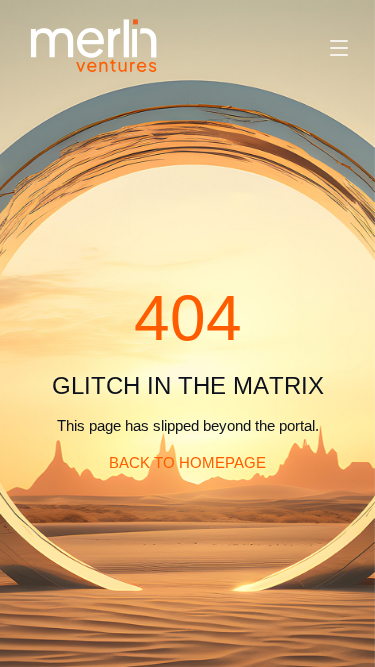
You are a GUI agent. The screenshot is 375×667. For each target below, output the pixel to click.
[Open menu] (339, 48)
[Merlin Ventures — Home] (94, 47)
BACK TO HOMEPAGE (187, 462)
